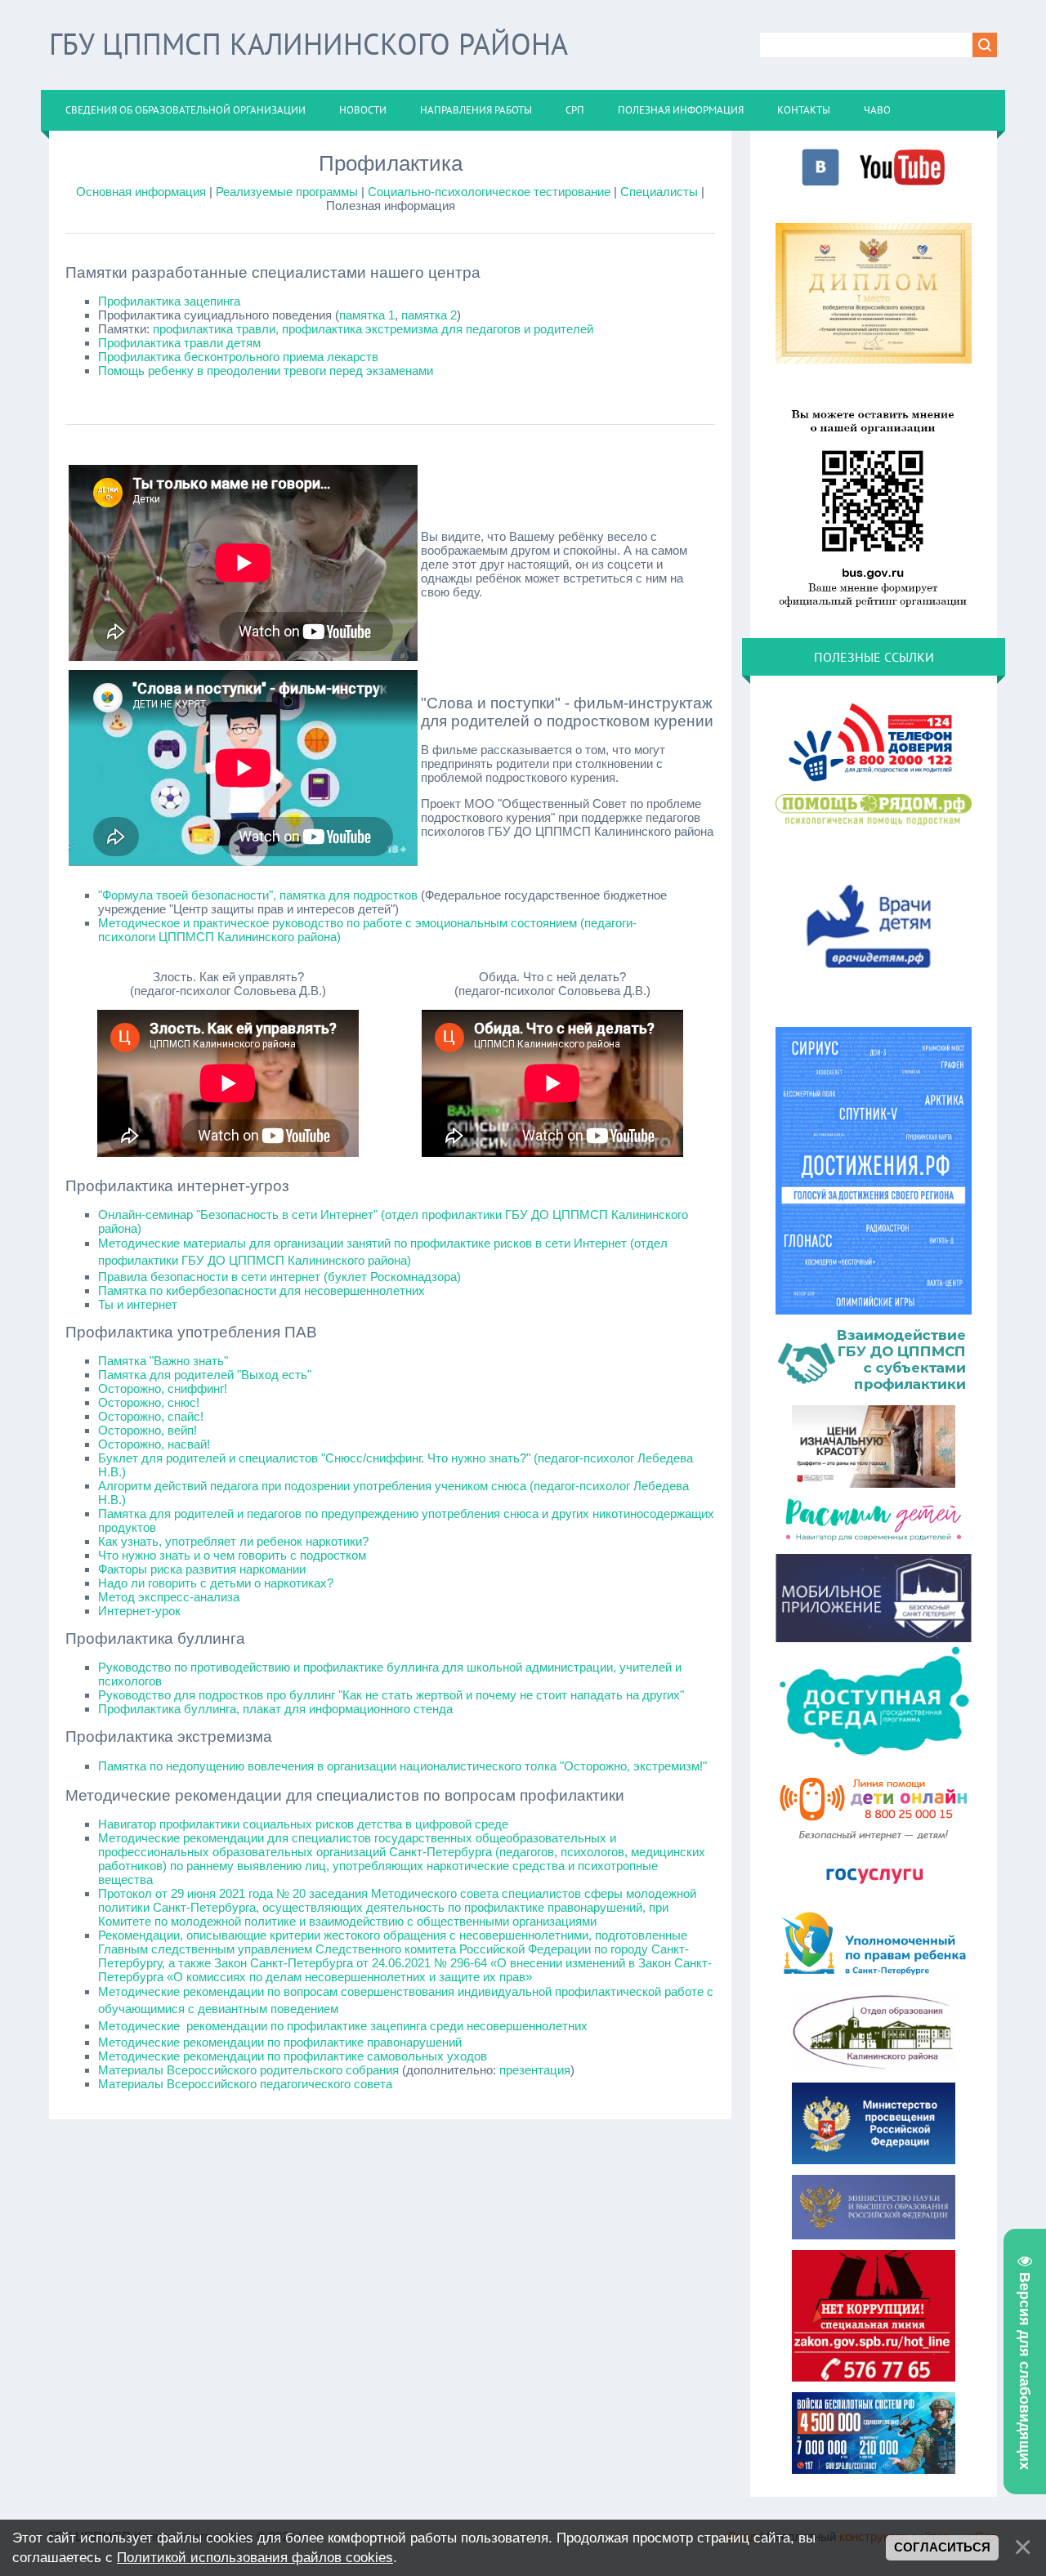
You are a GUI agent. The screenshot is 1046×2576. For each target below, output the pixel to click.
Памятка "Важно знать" (163, 1361)
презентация (535, 2070)
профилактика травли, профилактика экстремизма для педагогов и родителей (373, 329)
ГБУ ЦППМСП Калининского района (308, 44)
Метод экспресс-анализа (169, 1597)
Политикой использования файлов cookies (255, 2557)
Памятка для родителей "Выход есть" (205, 1375)
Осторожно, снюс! (149, 1402)
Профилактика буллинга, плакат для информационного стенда (275, 1709)
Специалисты (659, 192)
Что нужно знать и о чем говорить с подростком (232, 1555)
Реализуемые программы (287, 192)
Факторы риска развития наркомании (202, 1569)
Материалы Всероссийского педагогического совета (245, 2084)
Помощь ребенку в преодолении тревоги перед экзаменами (266, 371)
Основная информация (141, 192)
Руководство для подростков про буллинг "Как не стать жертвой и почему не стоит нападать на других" (391, 1695)
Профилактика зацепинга (169, 301)
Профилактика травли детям (179, 343)
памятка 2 (429, 315)
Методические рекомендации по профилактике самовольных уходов (293, 2056)
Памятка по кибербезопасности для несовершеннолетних (261, 1290)
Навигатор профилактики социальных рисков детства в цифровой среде (303, 1824)
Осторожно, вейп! (148, 1430)
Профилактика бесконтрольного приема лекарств (238, 357)
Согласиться (942, 2547)
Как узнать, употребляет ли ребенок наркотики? (233, 1541)
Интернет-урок (139, 1611)
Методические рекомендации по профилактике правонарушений (280, 2042)
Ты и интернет (138, 1304)
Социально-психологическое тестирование (489, 192)
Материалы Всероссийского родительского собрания (248, 2070)
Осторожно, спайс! (151, 1416)
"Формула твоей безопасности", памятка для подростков (258, 895)
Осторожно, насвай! (154, 1444)
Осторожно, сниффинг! (163, 1388)
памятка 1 (367, 315)
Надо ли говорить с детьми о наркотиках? (216, 1583)
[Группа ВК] (820, 183)
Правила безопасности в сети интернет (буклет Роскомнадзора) (279, 1277)
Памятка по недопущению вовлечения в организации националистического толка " (402, 1766)
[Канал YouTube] (902, 183)
